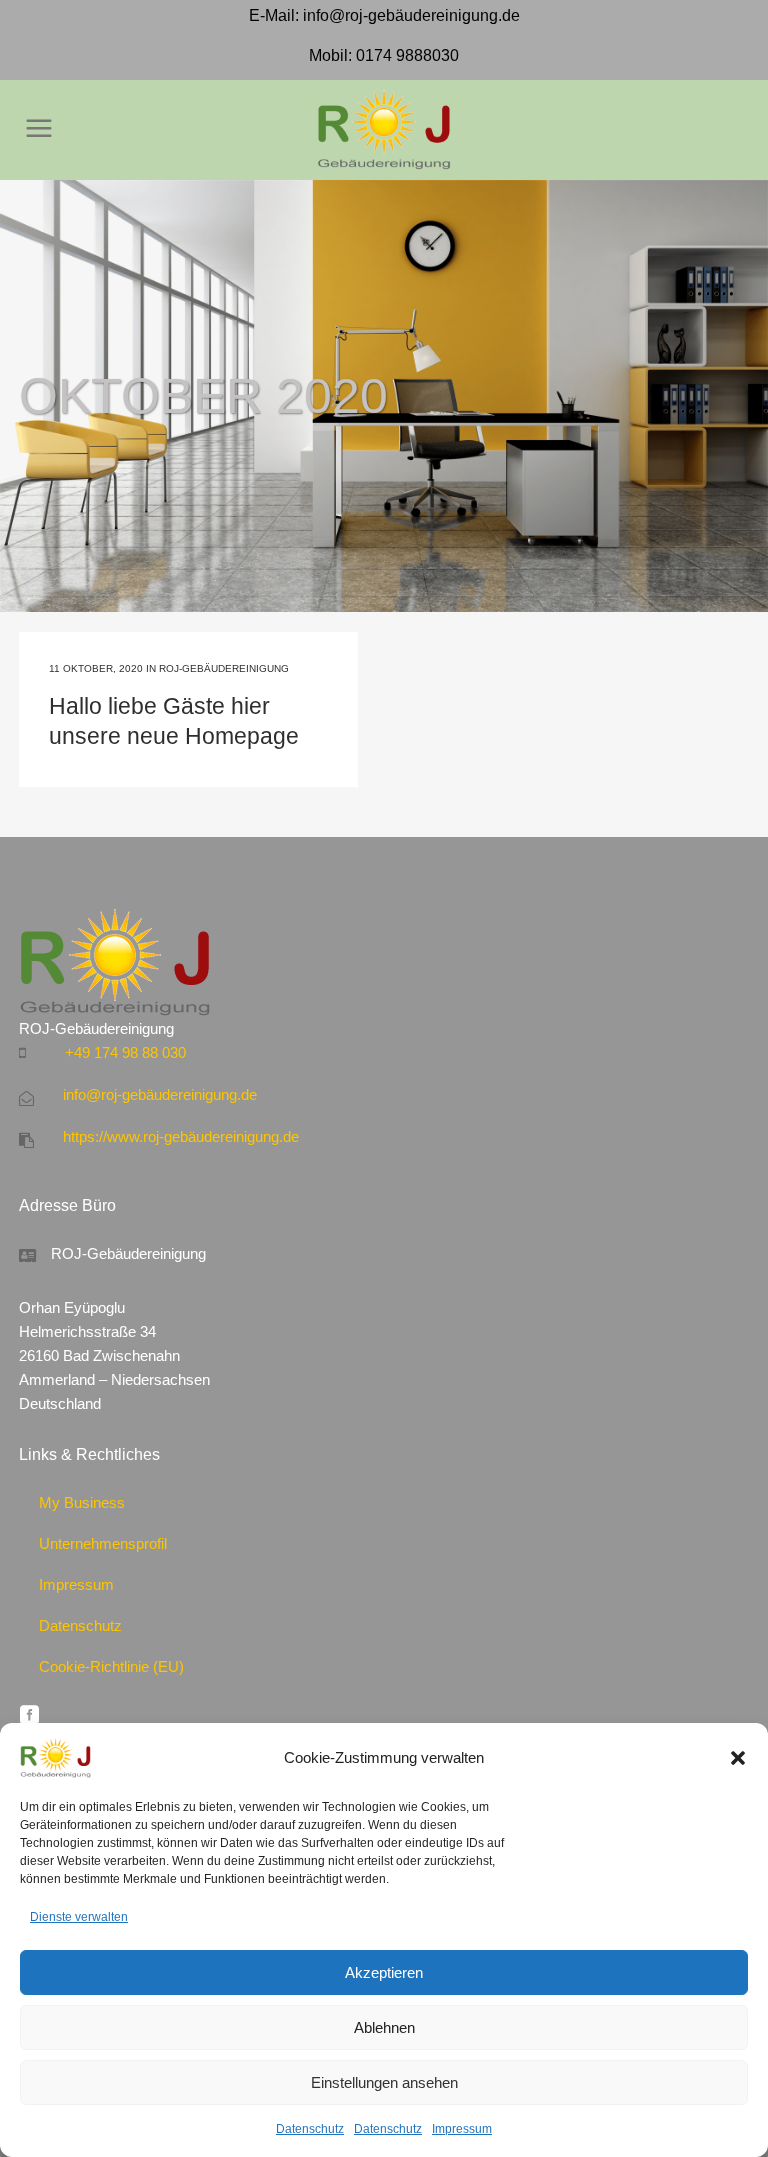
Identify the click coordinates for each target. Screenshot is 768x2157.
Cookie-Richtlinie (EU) (111, 1666)
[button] (738, 1758)
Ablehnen (384, 2027)
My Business (82, 1502)
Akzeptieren (384, 1972)
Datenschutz (310, 2129)
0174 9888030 (407, 55)
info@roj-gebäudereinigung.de (411, 15)
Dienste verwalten (79, 1917)
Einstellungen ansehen (384, 2082)
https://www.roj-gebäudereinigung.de (181, 1136)
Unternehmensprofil (103, 1543)
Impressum (462, 2129)
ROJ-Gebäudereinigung (224, 668)
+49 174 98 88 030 (125, 1052)
